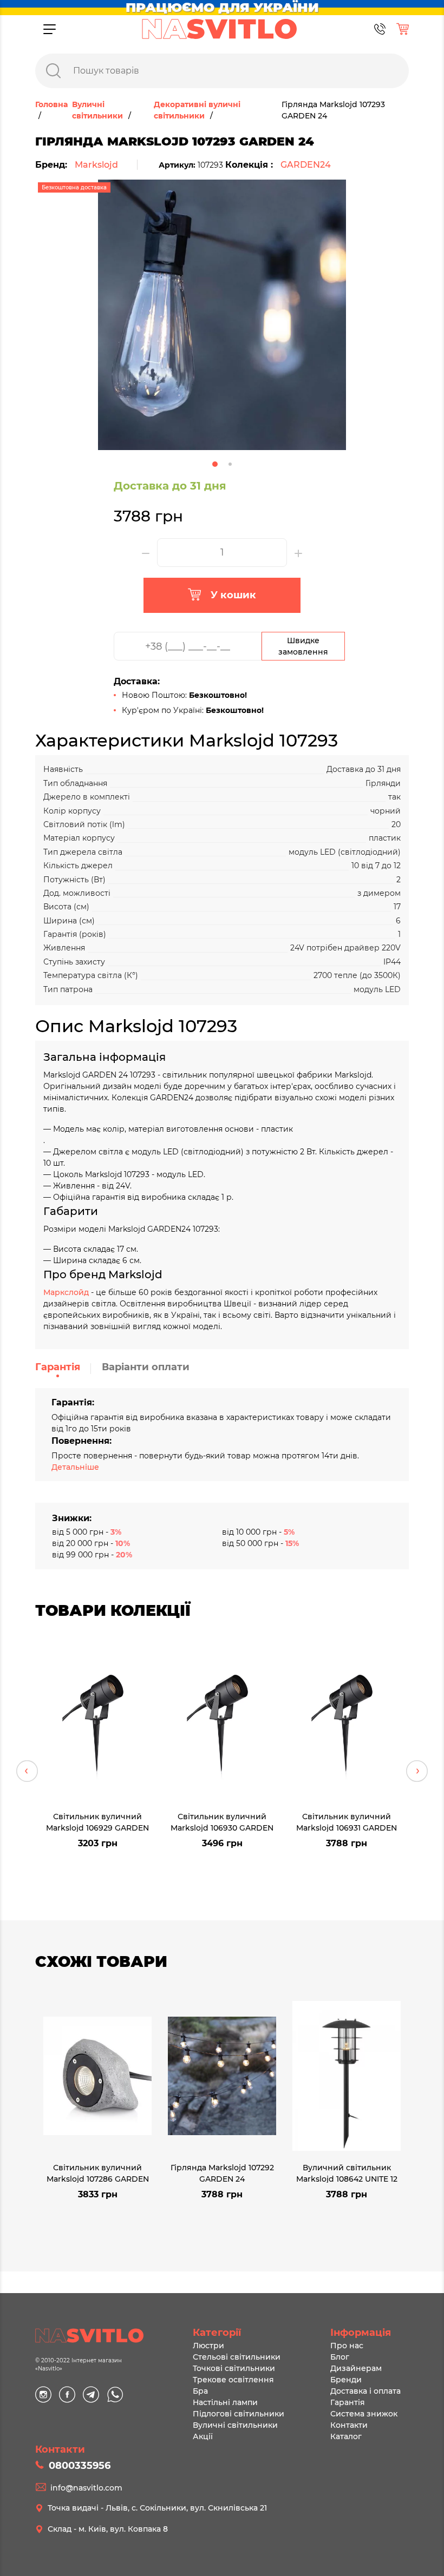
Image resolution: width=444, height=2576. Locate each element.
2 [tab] (230, 464)
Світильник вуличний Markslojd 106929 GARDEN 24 (97, 1822)
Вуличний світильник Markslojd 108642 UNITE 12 (347, 2173)
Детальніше (75, 1467)
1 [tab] (215, 464)
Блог (340, 2357)
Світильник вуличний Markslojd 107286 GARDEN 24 (98, 2173)
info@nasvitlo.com (86, 2488)
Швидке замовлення (303, 646)
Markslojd (96, 165)
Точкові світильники (234, 2368)
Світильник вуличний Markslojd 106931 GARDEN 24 (347, 1822)
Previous (27, 1771)
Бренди (346, 2380)
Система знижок (364, 2414)
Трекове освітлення (233, 2380)
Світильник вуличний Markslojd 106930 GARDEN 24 (222, 1822)
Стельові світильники (237, 2357)
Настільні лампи (225, 2402)
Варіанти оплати (146, 1367)
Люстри (208, 2346)
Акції (203, 2436)
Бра (200, 2391)
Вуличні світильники (235, 2425)
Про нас (347, 2346)
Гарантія (58, 1367)
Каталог (346, 2436)
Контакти (349, 2425)
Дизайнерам (356, 2368)
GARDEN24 (306, 165)
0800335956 (80, 2466)
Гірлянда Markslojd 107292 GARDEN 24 (222, 2173)
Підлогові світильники (239, 2414)
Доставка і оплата (365, 2391)
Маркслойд (66, 1292)
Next (417, 1771)
